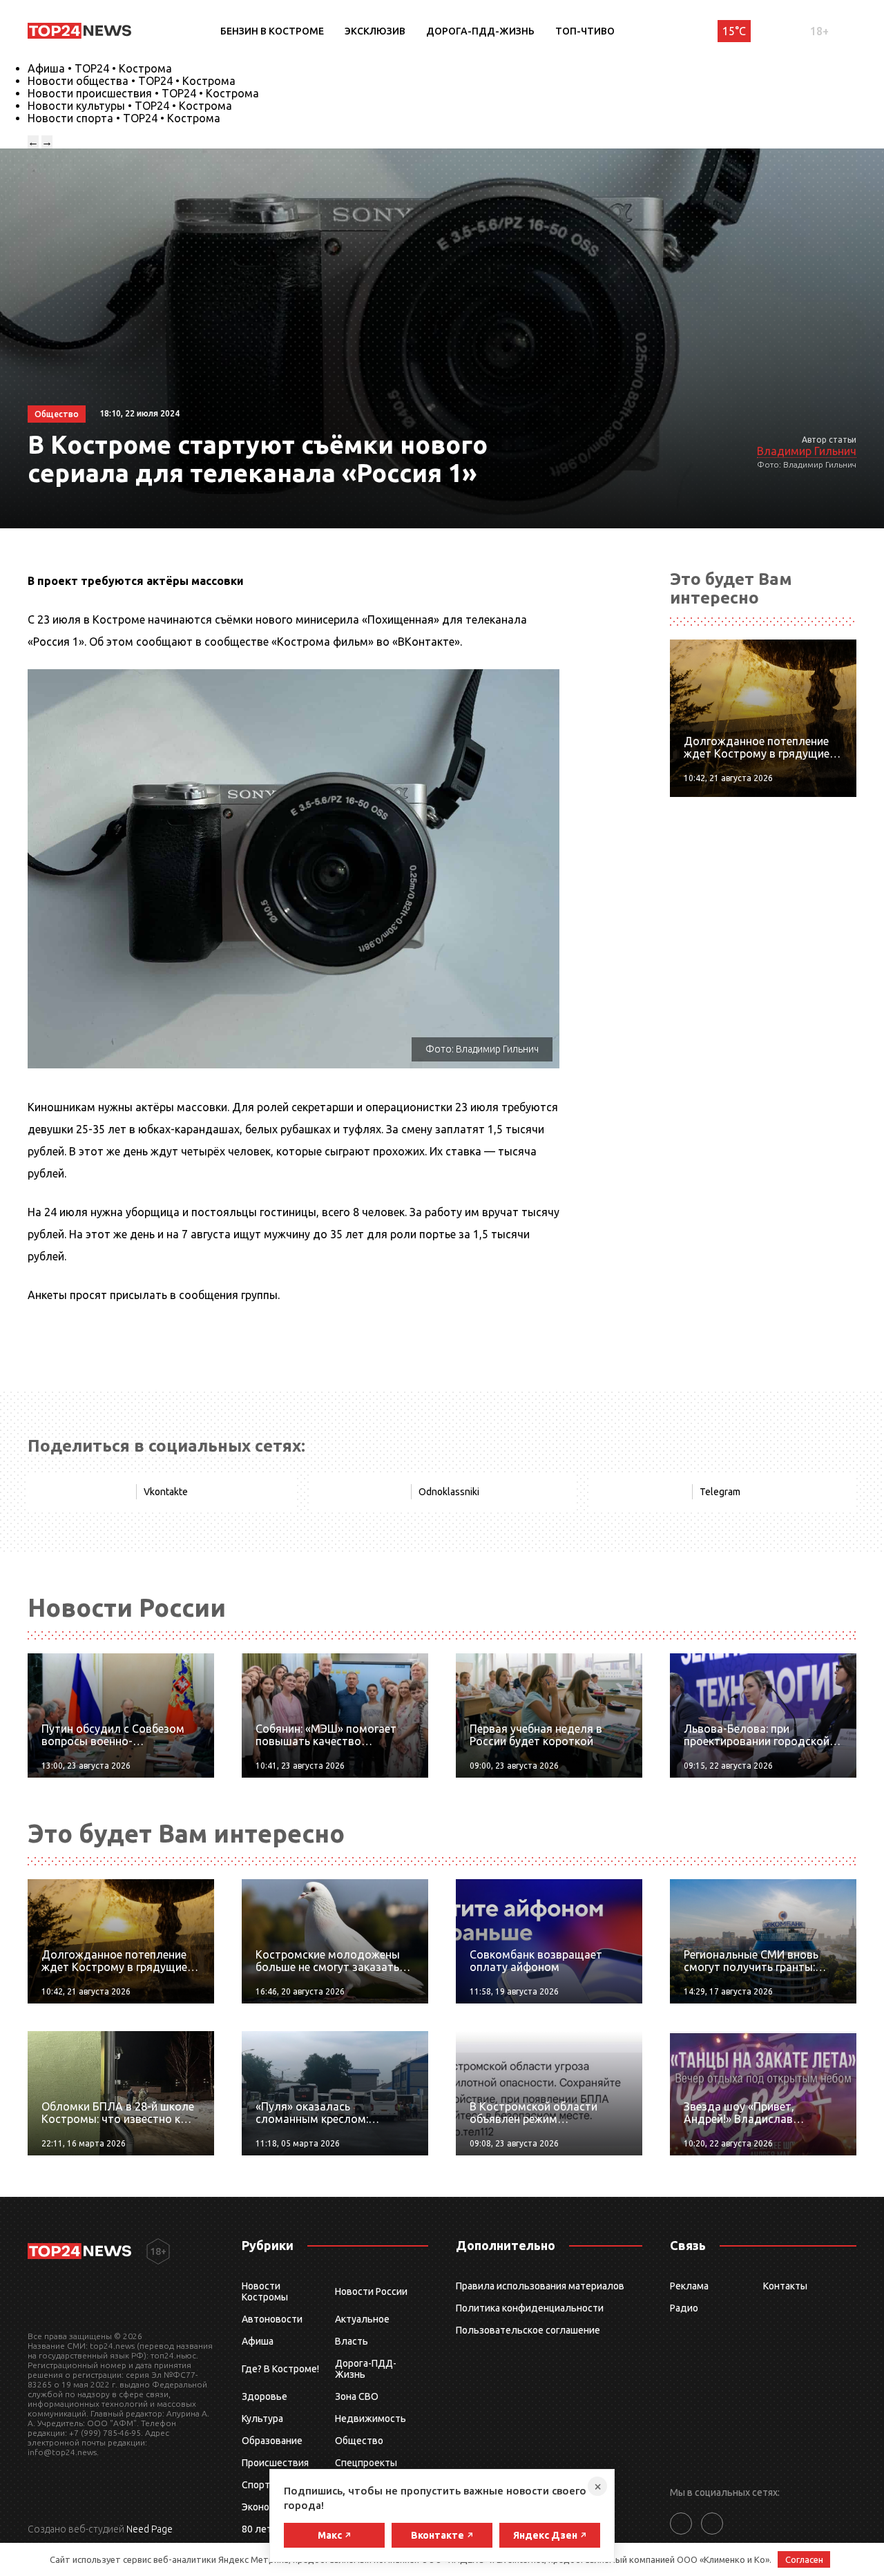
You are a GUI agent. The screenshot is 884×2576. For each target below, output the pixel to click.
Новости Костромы (265, 2291)
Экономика (267, 2507)
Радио (684, 2308)
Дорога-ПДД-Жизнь (480, 31)
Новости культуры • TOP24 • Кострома (130, 106)
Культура (262, 2419)
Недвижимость (371, 2419)
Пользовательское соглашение (528, 2330)
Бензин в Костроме (272, 31)
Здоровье (265, 2396)
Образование (272, 2441)
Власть (352, 2341)
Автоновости (272, 2319)
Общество (359, 2441)
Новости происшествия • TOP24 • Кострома (143, 93)
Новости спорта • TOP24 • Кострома (124, 118)
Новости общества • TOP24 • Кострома (132, 81)
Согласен (804, 2559)
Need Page (150, 2529)
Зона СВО (357, 2396)
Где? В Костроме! (280, 2369)
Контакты (785, 2286)
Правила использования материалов (540, 2286)
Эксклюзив (375, 31)
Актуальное (362, 2319)
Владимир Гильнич (807, 451)
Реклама (689, 2286)
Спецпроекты (366, 2463)
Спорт (256, 2485)
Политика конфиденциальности (530, 2308)
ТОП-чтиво (585, 31)
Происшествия (275, 2463)
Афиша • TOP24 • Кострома (100, 68)
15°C (734, 31)
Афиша (258, 2341)
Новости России (371, 2291)
